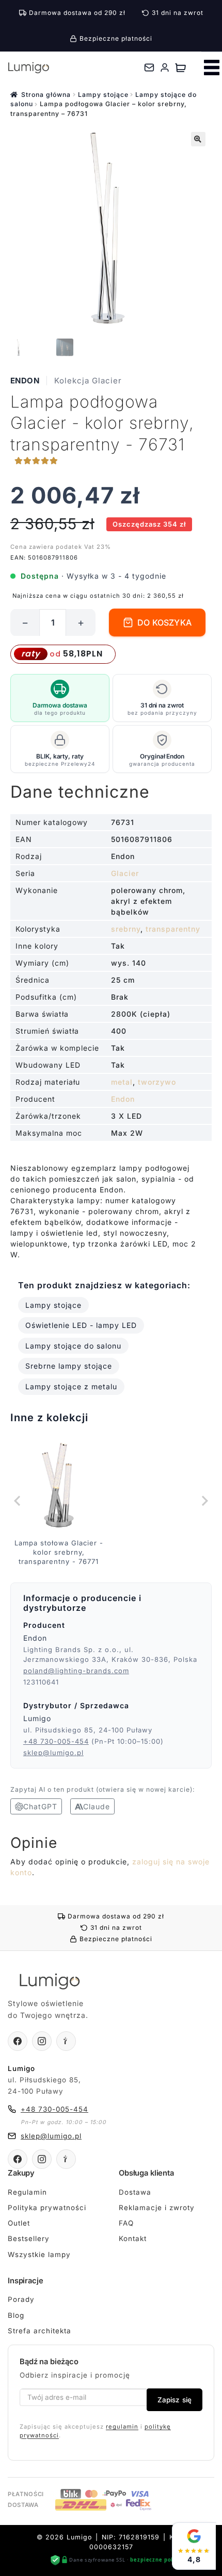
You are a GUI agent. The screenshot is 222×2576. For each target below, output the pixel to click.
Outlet (19, 2223)
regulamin (122, 2427)
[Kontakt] (149, 68)
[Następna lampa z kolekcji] (204, 1501)
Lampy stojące (103, 95)
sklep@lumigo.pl (53, 1753)
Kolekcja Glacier (88, 381)
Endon (25, 381)
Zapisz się (175, 2400)
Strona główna (46, 95)
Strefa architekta (39, 2331)
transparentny (173, 929)
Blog (16, 2315)
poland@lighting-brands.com (76, 1671)
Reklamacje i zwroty (157, 2208)
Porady (21, 2299)
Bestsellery (29, 2238)
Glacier (125, 873)
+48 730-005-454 (56, 1741)
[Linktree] (66, 2041)
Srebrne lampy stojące (69, 1366)
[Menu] (212, 68)
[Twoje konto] (165, 68)
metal (122, 1082)
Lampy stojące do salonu (73, 1346)
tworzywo (157, 1082)
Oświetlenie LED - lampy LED (81, 1325)
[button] (198, 139)
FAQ (126, 2223)
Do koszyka (164, 622)
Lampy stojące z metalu (71, 1386)
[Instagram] (42, 2041)
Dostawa (135, 2192)
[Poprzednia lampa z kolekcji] (18, 1501)
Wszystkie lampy (39, 2254)
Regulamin (27, 2192)
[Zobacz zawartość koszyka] (180, 68)
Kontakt (133, 2238)
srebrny (126, 929)
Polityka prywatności (47, 2208)
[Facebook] (18, 2041)
